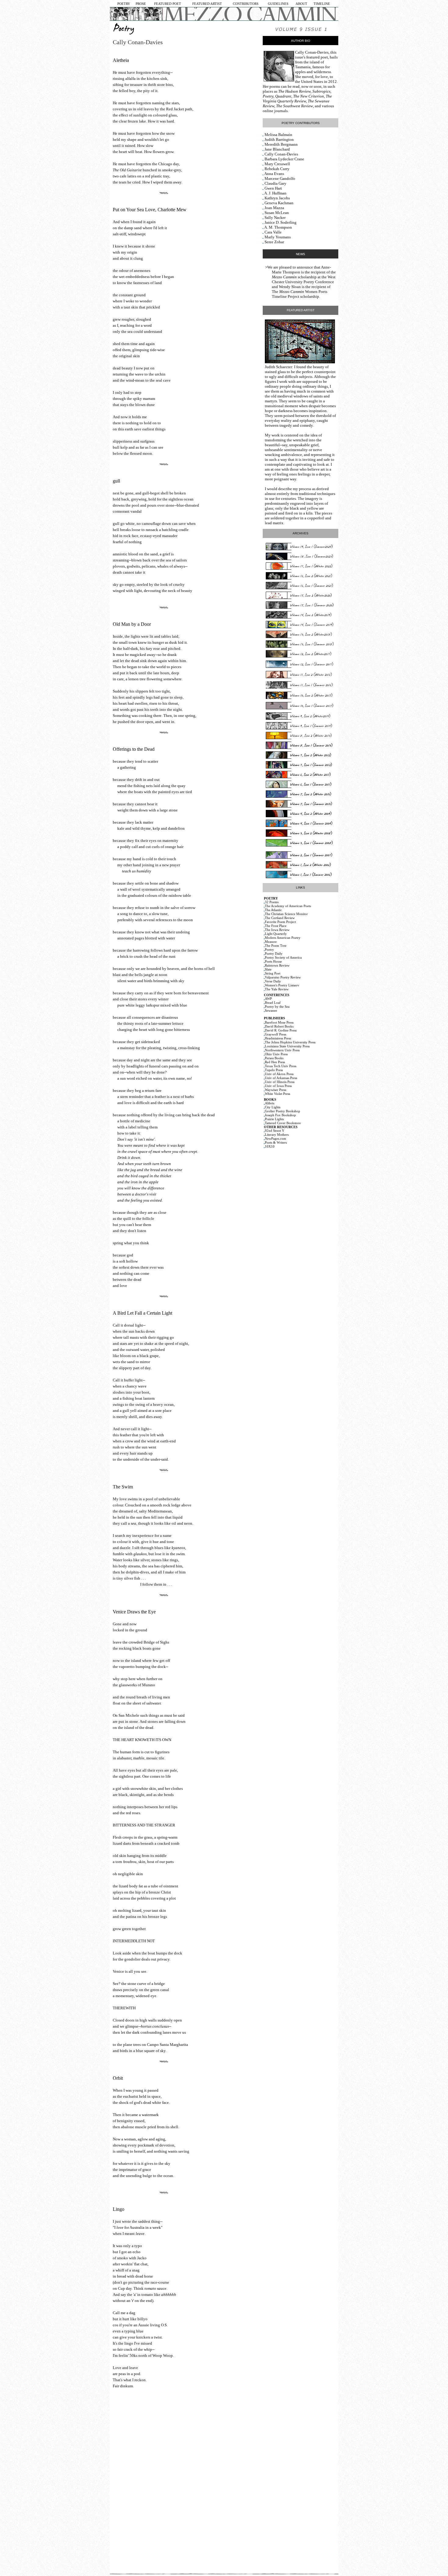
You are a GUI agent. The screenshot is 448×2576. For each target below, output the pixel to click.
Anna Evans (274, 174)
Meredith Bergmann (281, 144)
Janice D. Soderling (281, 222)
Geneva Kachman (279, 203)
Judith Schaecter (278, 367)
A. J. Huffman (275, 193)
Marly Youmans (278, 237)
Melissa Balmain (278, 135)
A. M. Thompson (278, 227)
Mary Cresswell (277, 164)
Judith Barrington (279, 139)
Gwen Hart (273, 188)
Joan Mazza (274, 208)
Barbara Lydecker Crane (284, 159)
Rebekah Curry (277, 169)
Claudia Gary (276, 183)
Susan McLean (277, 213)
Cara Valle (273, 232)
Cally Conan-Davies (312, 52)
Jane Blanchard (277, 149)
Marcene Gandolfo (280, 178)
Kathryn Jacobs (277, 198)
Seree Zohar (274, 242)
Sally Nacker (275, 217)
